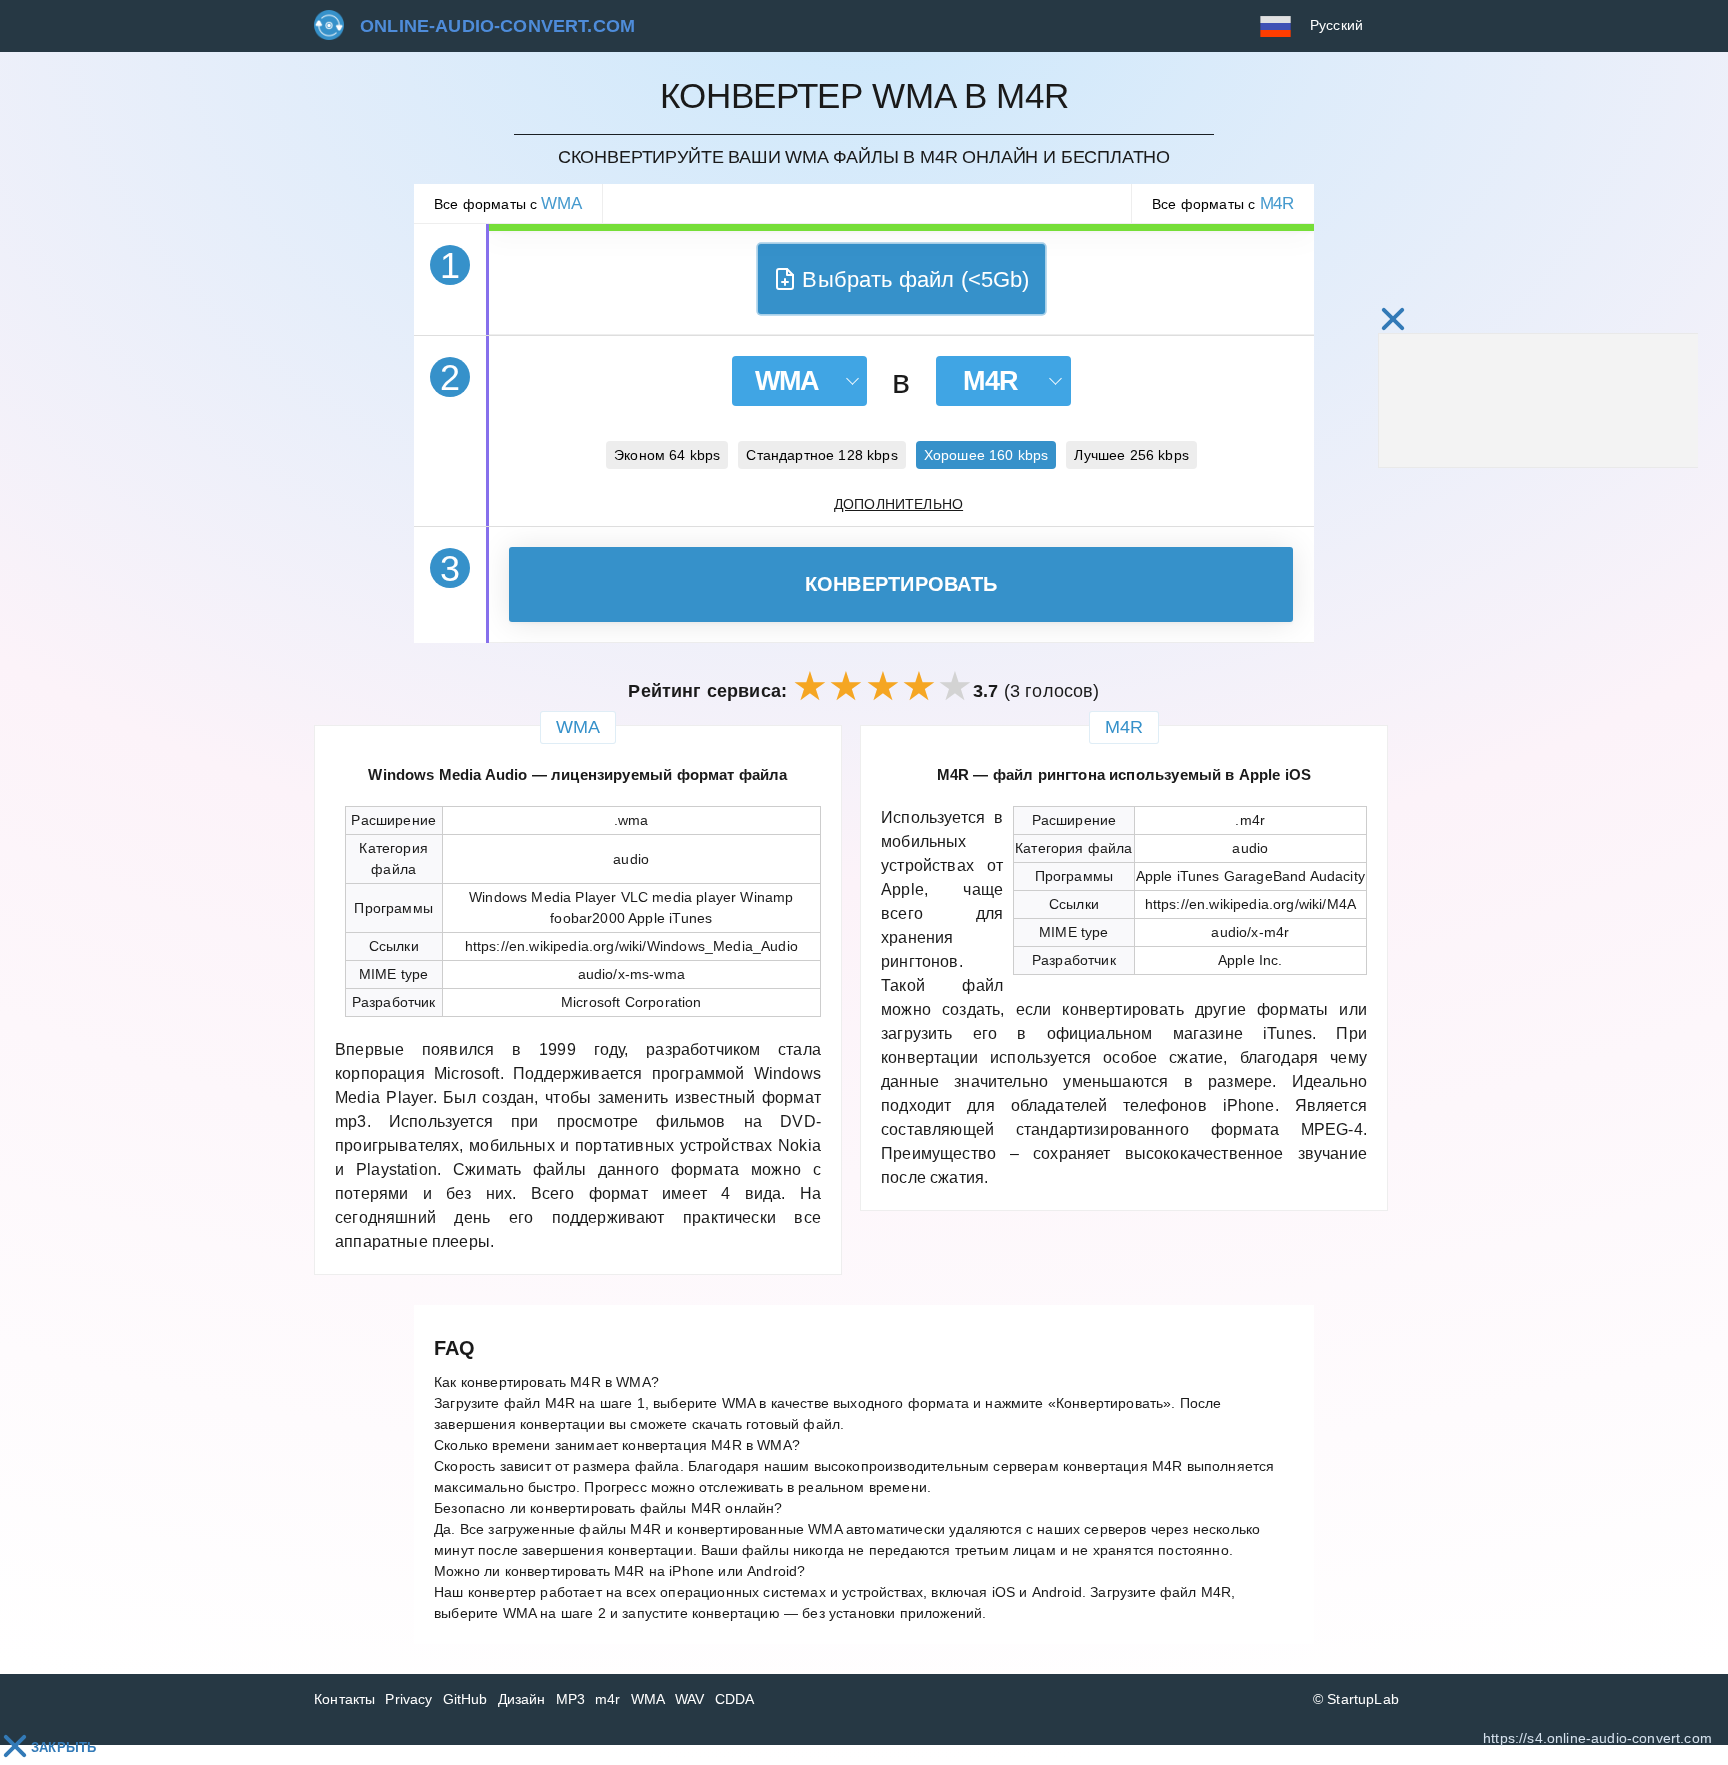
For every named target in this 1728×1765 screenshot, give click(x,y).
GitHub (465, 1699)
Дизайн (522, 1699)
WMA (648, 1699)
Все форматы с (508, 203)
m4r (608, 1699)
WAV (690, 1699)
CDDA (735, 1699)
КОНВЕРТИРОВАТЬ (901, 584)
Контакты (344, 1699)
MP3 (571, 1699)
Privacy (408, 1699)
